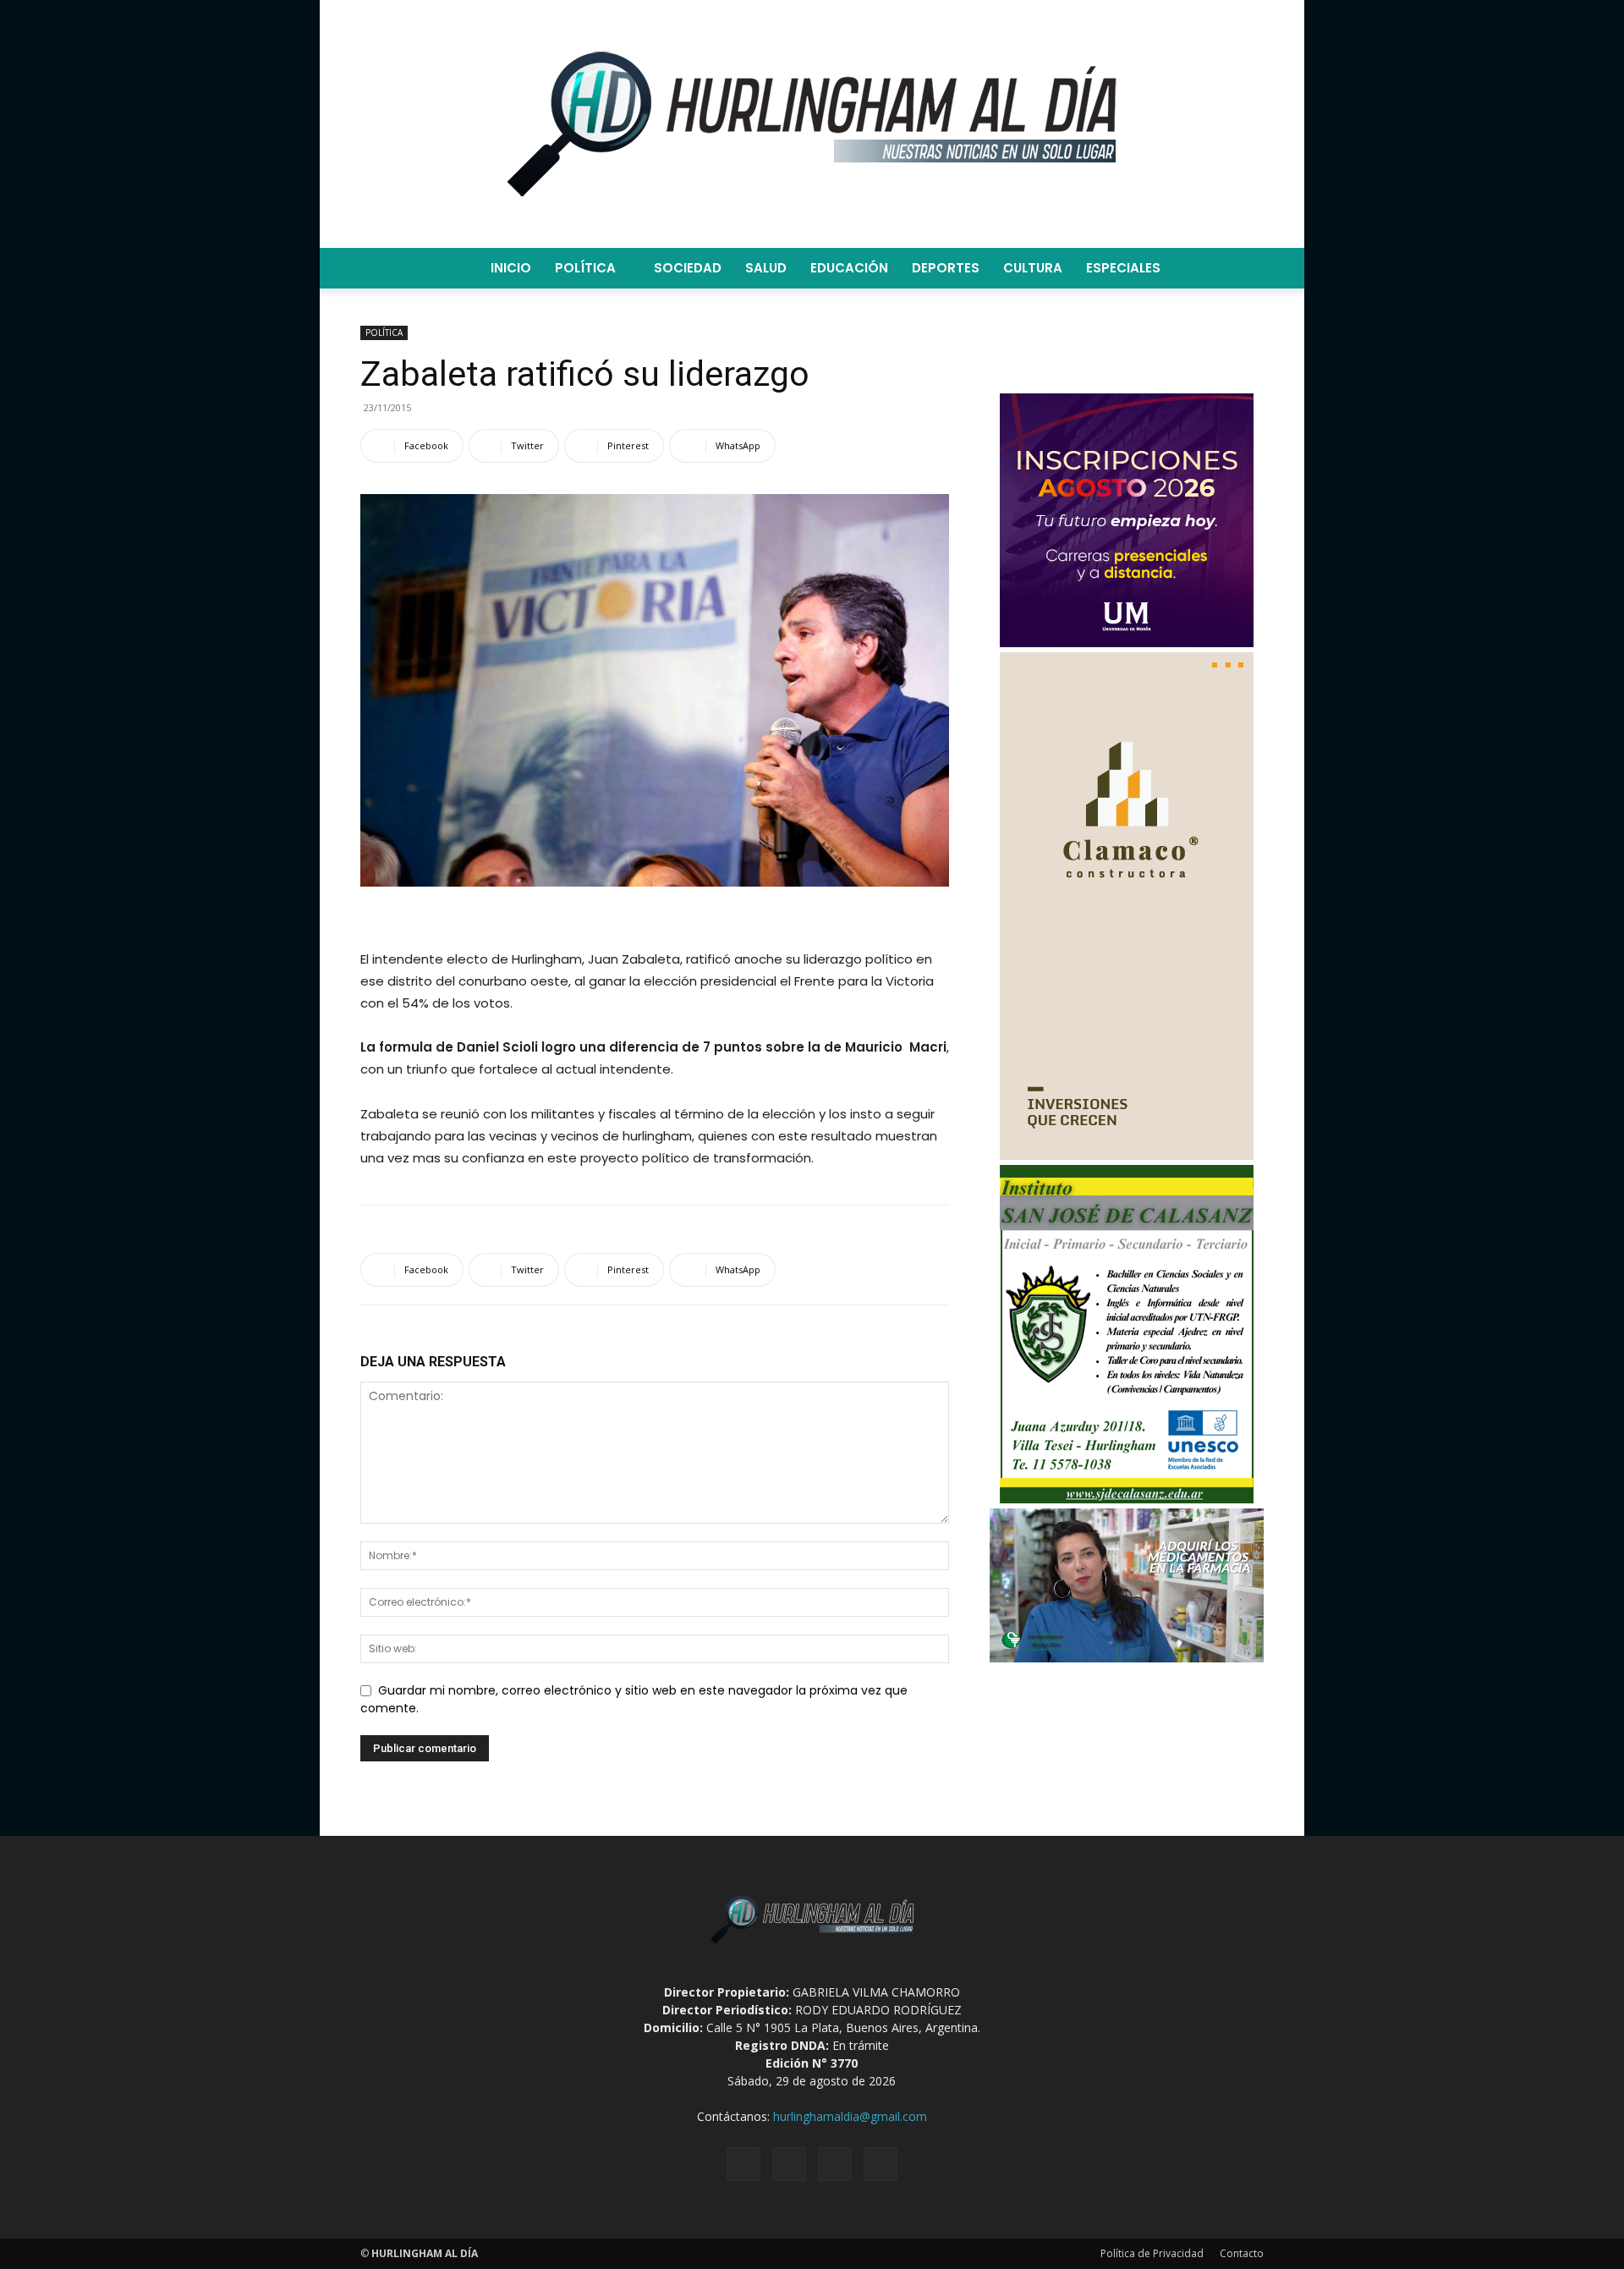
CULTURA (1033, 268)
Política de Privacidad (1152, 2253)
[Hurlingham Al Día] (812, 124)
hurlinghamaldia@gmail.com (850, 2116)
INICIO (511, 268)
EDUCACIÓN (849, 268)
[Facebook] (743, 2164)
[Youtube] (881, 2164)
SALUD (766, 268)
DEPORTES (946, 268)
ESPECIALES (1123, 268)
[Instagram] (789, 2164)
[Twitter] (835, 2164)
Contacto (1242, 2253)
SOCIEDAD (688, 268)
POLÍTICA (585, 268)
